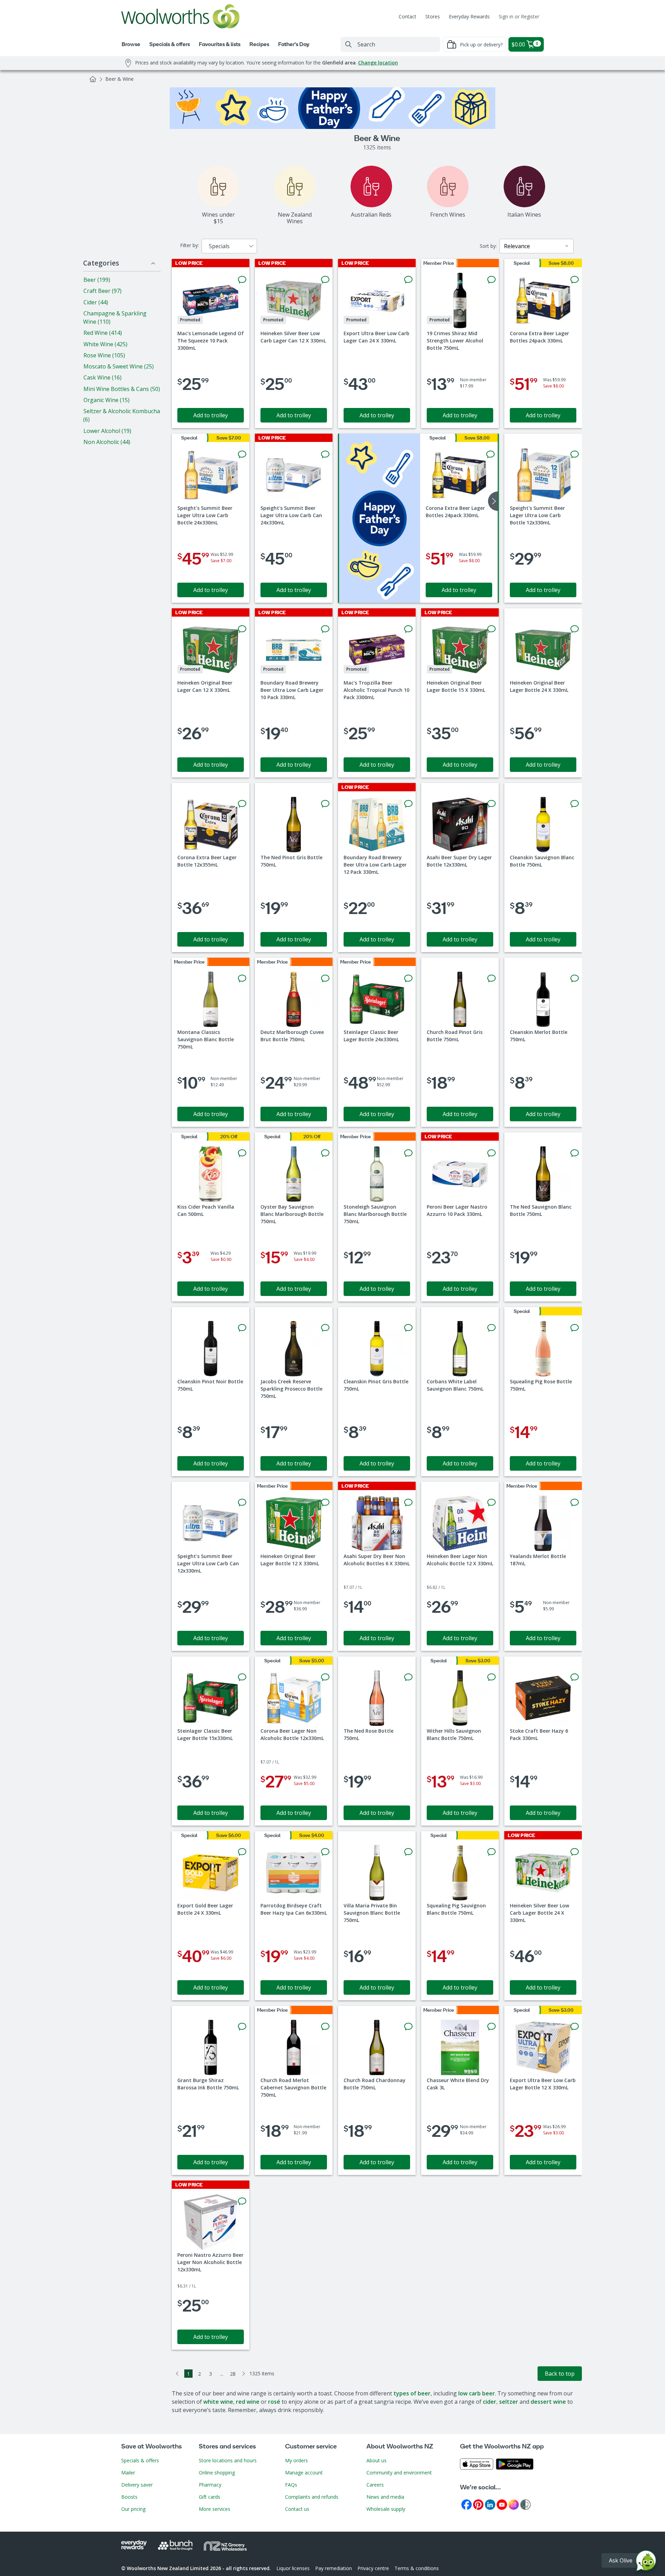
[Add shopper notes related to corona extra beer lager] (575, 280)
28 (233, 2374)
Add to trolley (211, 415)
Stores (433, 16)
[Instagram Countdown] (514, 2504)
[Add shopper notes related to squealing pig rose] (575, 1328)
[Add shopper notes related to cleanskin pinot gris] (408, 1328)
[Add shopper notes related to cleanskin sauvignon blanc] (575, 804)
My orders (296, 2460)
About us (376, 2460)
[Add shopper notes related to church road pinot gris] (491, 978)
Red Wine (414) (103, 333)
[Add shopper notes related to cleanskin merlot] (575, 978)
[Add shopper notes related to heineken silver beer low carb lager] (325, 280)
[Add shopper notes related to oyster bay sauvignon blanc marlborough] (325, 1153)
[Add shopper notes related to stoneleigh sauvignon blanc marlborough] (408, 1153)
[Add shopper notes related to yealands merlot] (575, 1503)
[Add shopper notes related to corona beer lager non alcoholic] (325, 1677)
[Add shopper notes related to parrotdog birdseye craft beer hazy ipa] (325, 1852)
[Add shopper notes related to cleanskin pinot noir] (242, 1328)
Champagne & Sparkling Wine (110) (115, 317)
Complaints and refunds (312, 2497)
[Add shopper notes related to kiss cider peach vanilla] (242, 1153)
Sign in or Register (519, 16)
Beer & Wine (119, 79)
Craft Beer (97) (103, 291)
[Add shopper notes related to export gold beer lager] (242, 1852)
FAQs (291, 2485)
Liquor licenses (293, 2568)
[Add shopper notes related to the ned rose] (408, 1677)
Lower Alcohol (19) (107, 431)
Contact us (297, 2509)
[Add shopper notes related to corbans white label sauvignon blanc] (491, 1328)
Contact (407, 16)
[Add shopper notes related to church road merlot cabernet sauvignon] (325, 2027)
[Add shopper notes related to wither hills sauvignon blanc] (491, 1677)
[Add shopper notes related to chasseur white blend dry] (491, 2027)
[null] (380, 518)
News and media (385, 2497)
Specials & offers (140, 2460)
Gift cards (210, 2497)
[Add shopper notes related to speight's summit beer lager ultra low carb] (242, 454)
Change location (378, 63)
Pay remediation (334, 2568)
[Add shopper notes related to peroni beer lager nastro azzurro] (491, 1153)
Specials (219, 246)
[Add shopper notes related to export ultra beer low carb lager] (408, 280)
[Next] (244, 2374)
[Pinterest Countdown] (478, 2504)
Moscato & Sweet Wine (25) (119, 366)
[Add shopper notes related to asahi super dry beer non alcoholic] (408, 1503)
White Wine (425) (105, 344)
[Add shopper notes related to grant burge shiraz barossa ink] (242, 2027)
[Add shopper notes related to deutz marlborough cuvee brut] (325, 978)
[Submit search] (348, 44)
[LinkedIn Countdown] (490, 2504)
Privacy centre (373, 2568)
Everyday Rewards (469, 16)
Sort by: (488, 246)
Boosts (129, 2497)
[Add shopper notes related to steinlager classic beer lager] (408, 978)
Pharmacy (210, 2485)
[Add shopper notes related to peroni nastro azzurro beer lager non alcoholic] (242, 2201)
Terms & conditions (417, 2568)
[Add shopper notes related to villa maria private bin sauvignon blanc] (408, 1852)
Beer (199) (97, 280)
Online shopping (217, 2473)
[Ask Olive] (646, 2562)
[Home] (93, 79)
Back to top (560, 2374)
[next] (493, 501)
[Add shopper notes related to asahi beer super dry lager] (491, 804)
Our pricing (133, 2509)
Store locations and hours (228, 2460)
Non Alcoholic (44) (107, 442)
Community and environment (399, 2473)
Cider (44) (96, 302)
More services (215, 2509)
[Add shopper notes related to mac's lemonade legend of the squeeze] (242, 280)
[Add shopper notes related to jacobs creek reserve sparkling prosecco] (325, 1328)
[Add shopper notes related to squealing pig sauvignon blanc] (491, 1852)
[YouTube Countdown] (502, 2504)
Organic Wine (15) (107, 400)
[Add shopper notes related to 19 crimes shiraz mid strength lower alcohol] (491, 280)
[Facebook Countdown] (467, 2504)
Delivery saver (137, 2485)
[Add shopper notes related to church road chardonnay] (408, 2027)
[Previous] (177, 2374)
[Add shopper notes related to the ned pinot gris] (325, 804)
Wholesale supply (386, 2509)
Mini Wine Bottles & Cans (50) (122, 389)
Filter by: (189, 245)
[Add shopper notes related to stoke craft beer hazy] (575, 1677)
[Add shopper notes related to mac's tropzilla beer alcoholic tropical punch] (408, 629)
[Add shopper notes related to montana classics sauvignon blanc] (242, 978)
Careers (375, 2485)
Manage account (304, 2473)
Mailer (128, 2473)
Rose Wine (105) (104, 355)
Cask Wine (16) (103, 377)
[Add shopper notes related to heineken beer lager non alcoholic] (491, 1503)
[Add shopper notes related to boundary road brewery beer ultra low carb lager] (325, 629)
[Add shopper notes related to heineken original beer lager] (242, 629)
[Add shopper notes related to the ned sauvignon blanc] (575, 1153)
